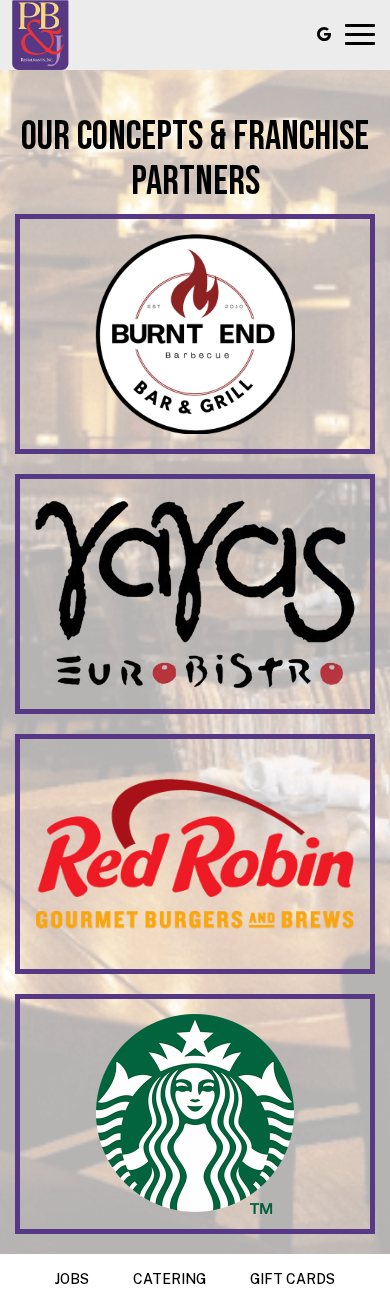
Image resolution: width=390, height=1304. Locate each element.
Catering (169, 1279)
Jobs (72, 1279)
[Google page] (324, 34)
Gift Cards (292, 1279)
